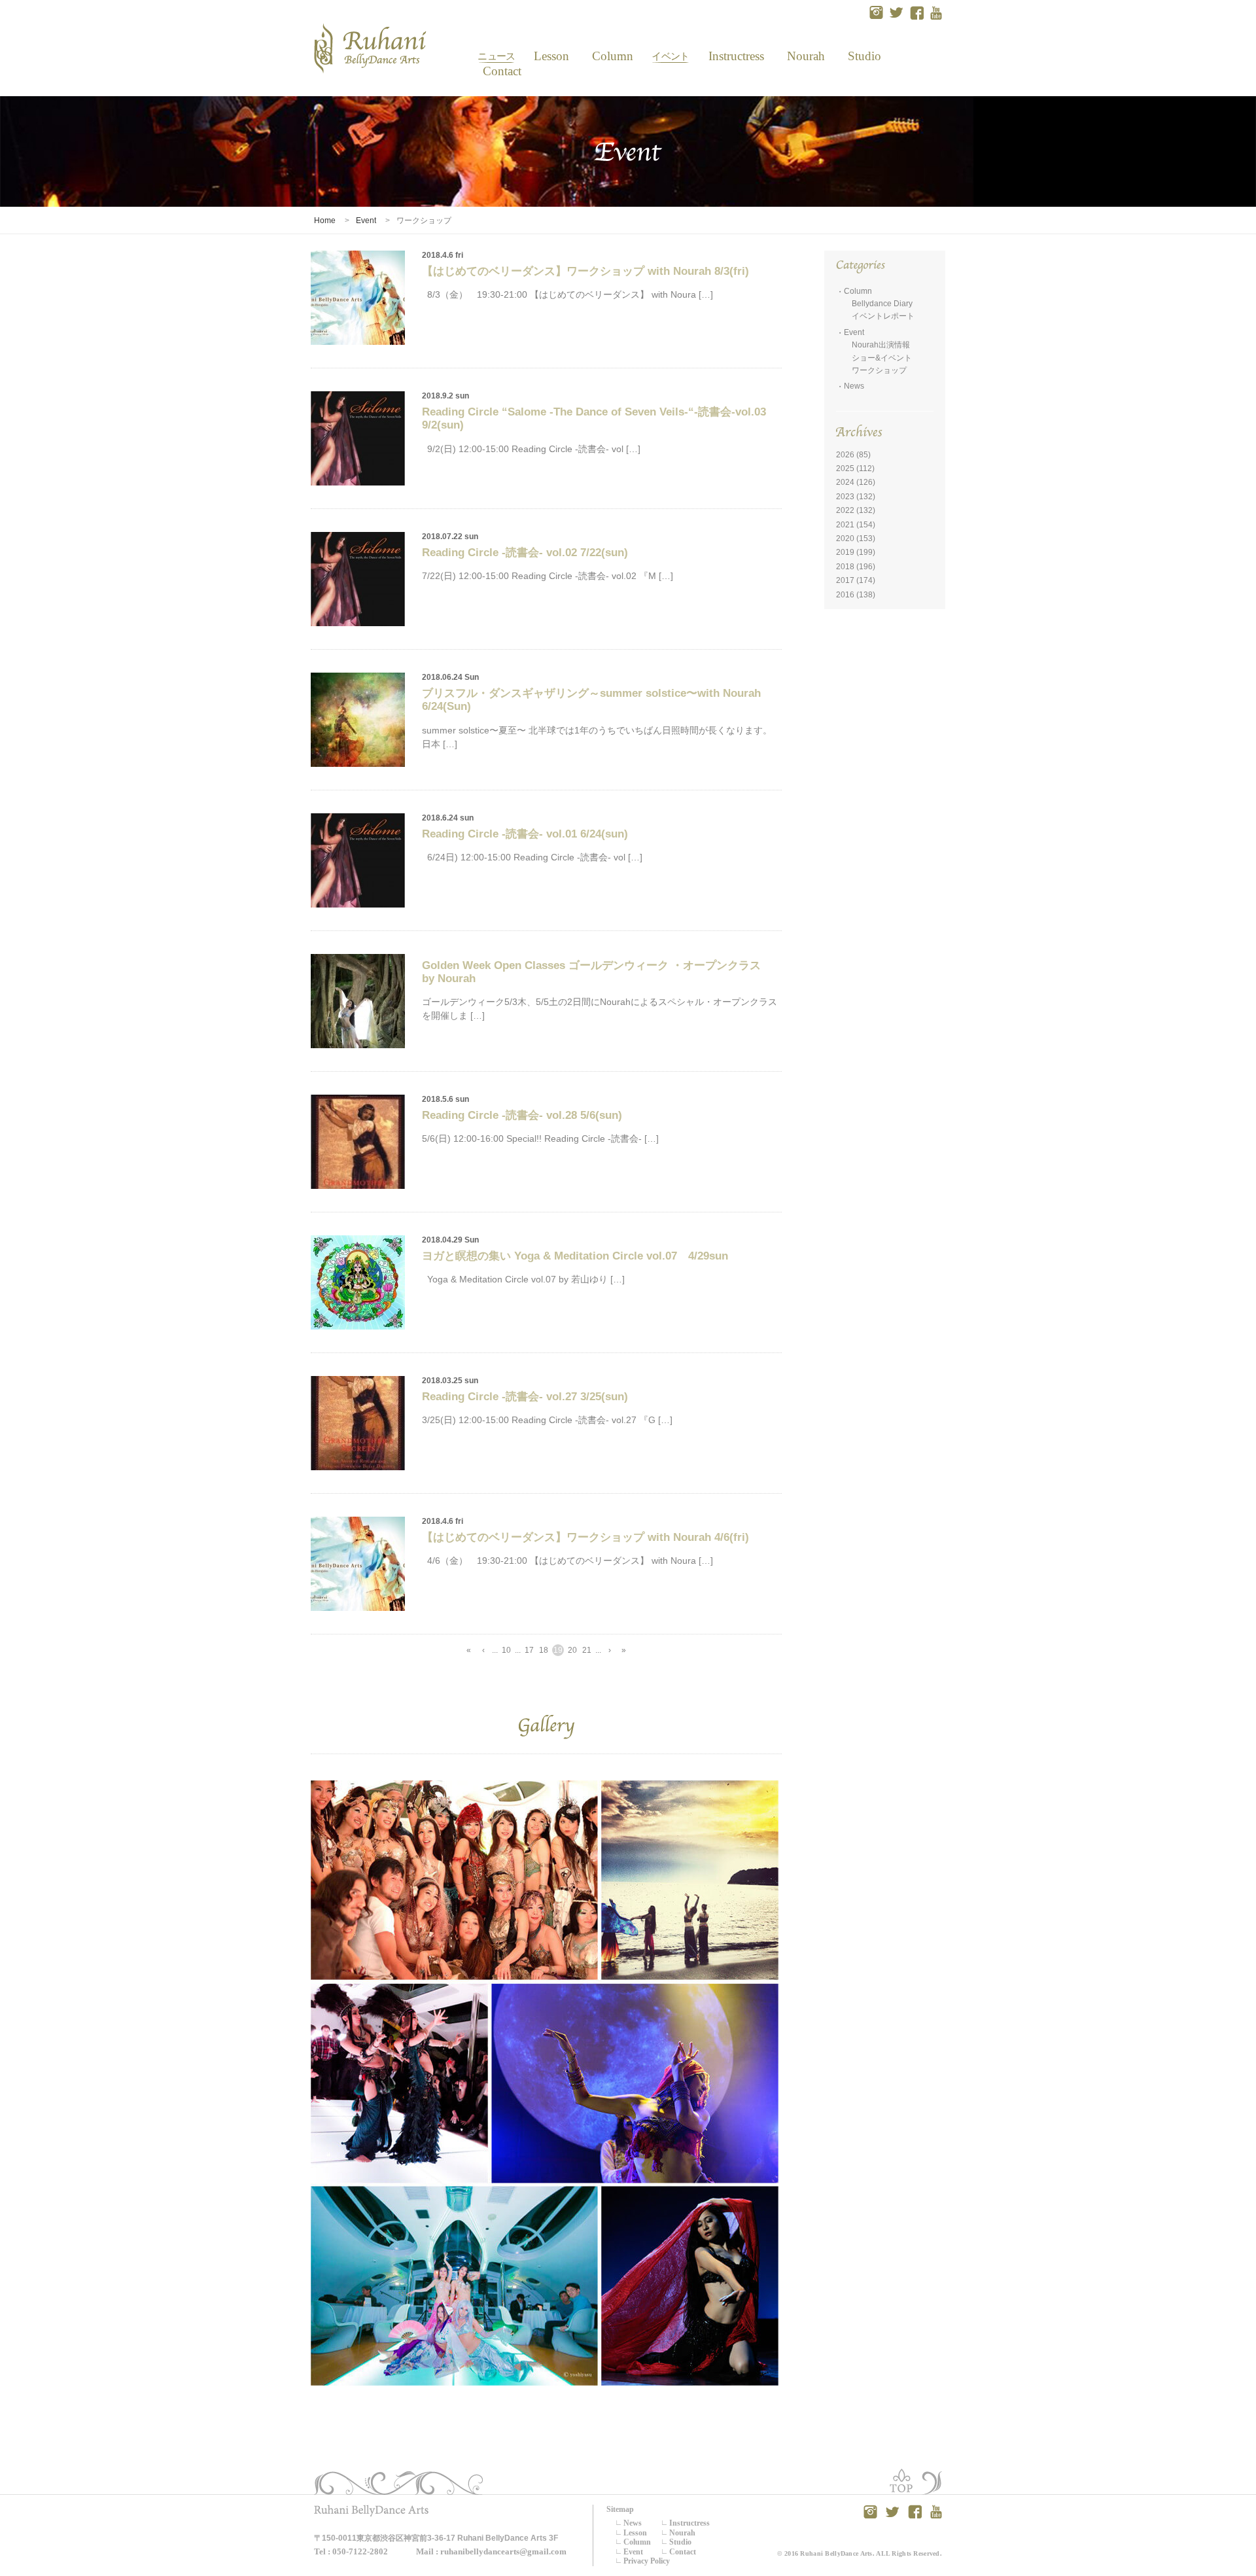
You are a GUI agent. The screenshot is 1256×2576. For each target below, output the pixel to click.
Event (670, 56)
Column (613, 56)
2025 (845, 468)
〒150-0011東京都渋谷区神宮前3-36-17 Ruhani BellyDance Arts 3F (436, 2538)
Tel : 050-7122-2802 (351, 2551)
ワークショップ (879, 370)
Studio (864, 56)
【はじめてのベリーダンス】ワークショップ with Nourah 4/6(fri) (585, 1537)
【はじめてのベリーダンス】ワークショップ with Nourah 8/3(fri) (585, 271)
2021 (845, 525)
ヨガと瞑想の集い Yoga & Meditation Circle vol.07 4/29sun (575, 1256)
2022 (845, 510)
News (496, 56)
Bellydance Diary (882, 304)
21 (587, 1650)
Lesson (551, 56)
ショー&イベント (882, 358)
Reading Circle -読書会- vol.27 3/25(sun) (525, 1397)
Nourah (806, 56)
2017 (845, 580)
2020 (845, 538)
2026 (845, 455)
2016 (845, 595)
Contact (497, 71)
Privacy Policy (647, 2561)
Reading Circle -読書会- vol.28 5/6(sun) (522, 1115)
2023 (845, 497)
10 (506, 1650)
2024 (845, 482)
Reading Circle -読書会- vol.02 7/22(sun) (525, 553)
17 (529, 1650)
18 (544, 1650)
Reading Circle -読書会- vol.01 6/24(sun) (525, 834)
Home (325, 221)
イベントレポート (883, 316)
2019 (845, 552)
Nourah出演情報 (881, 345)
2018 (845, 567)
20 (572, 1650)
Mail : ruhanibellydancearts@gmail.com (491, 2551)
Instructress (736, 56)
